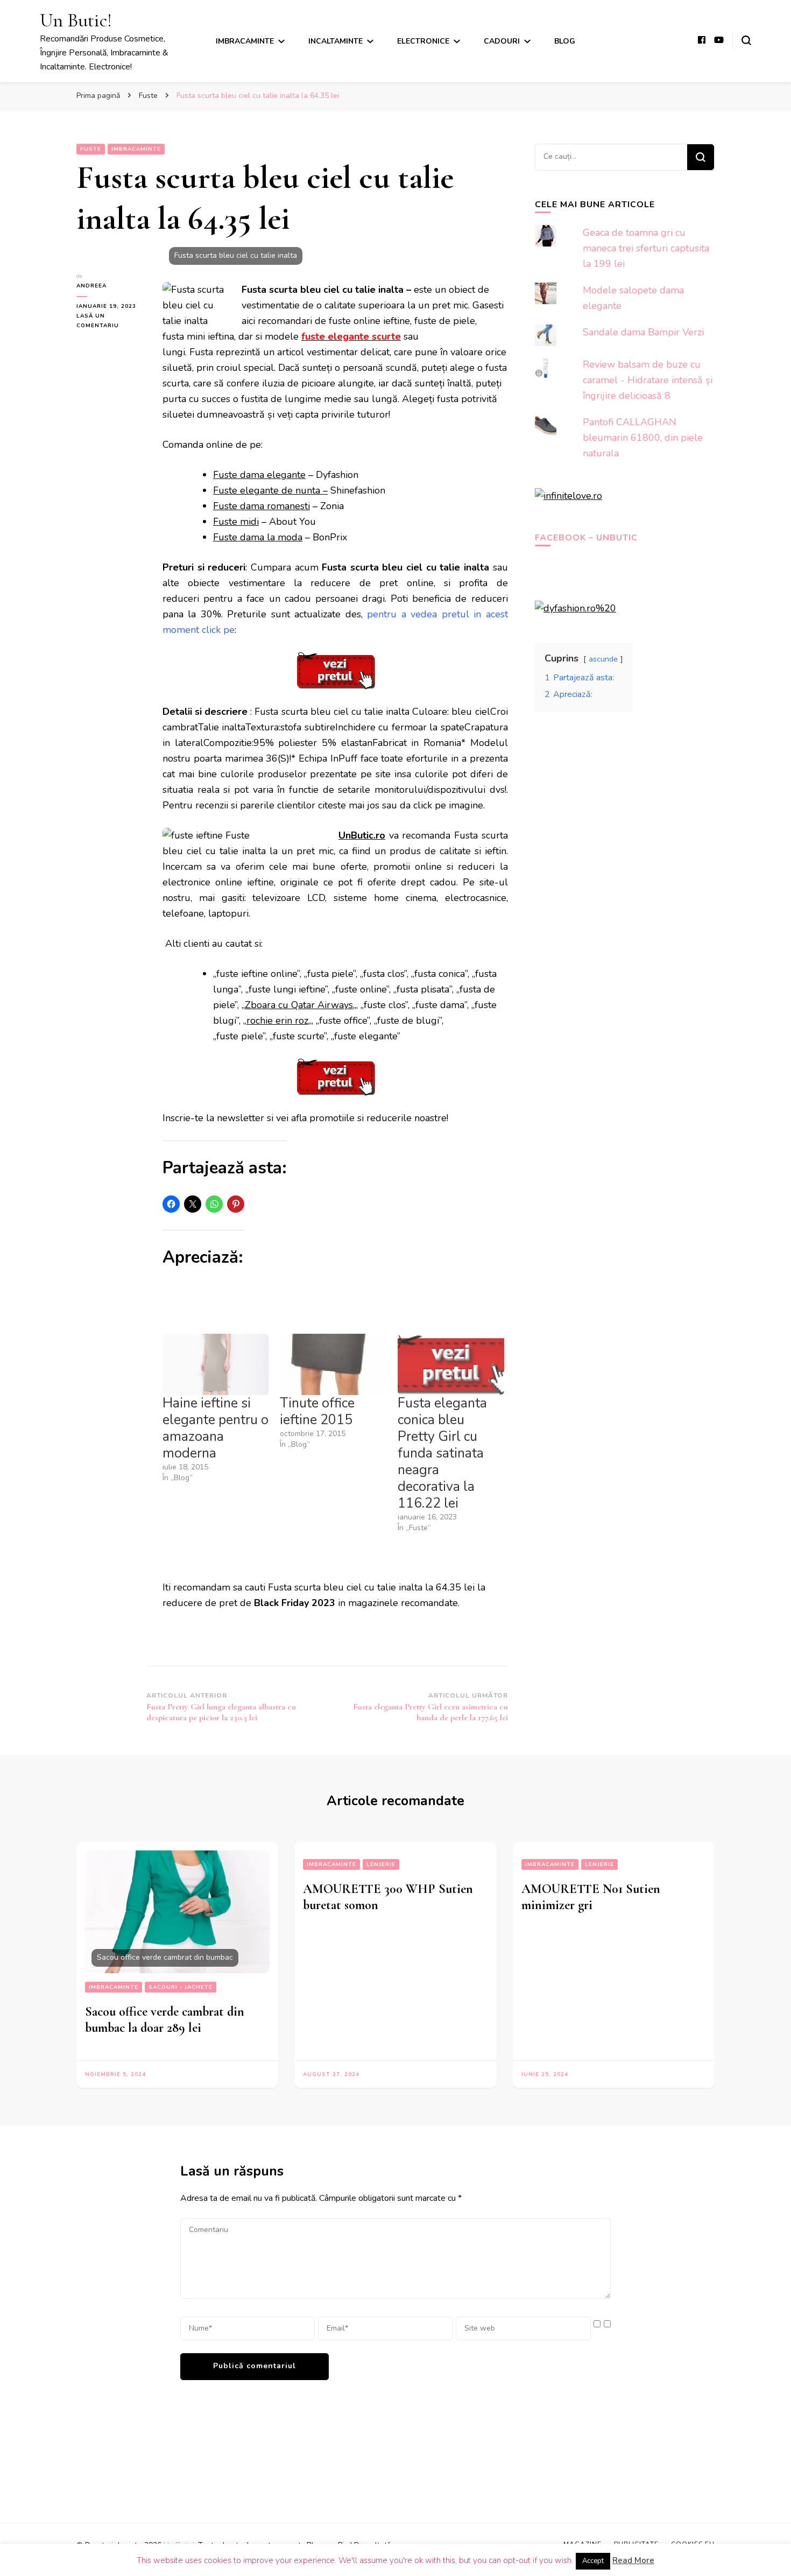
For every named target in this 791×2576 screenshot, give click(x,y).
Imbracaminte (245, 41)
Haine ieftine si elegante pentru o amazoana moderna (216, 1428)
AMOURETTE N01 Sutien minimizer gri (591, 1897)
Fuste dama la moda (258, 537)
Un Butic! (76, 20)
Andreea (91, 286)
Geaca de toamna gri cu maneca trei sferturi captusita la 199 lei (646, 248)
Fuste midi (236, 522)
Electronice (423, 41)
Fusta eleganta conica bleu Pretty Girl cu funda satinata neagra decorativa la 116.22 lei (442, 1453)
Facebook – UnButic (586, 538)
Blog (565, 41)
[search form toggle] (746, 40)
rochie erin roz (277, 1020)
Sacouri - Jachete (181, 1987)
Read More (633, 2560)
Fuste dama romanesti (262, 506)
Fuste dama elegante (259, 475)
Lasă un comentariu (110, 321)
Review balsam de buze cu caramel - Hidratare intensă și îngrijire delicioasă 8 (648, 380)
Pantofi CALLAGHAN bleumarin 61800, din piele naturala (643, 438)
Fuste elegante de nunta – (270, 490)
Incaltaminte (336, 41)
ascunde (603, 659)
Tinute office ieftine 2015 (317, 1412)
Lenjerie (381, 1864)
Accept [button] (593, 2561)
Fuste (91, 149)
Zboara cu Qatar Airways (299, 1005)
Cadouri (502, 41)
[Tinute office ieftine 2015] (333, 1364)
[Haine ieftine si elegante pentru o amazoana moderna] (216, 1364)
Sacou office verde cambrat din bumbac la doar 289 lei (165, 2020)
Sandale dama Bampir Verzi (643, 332)
